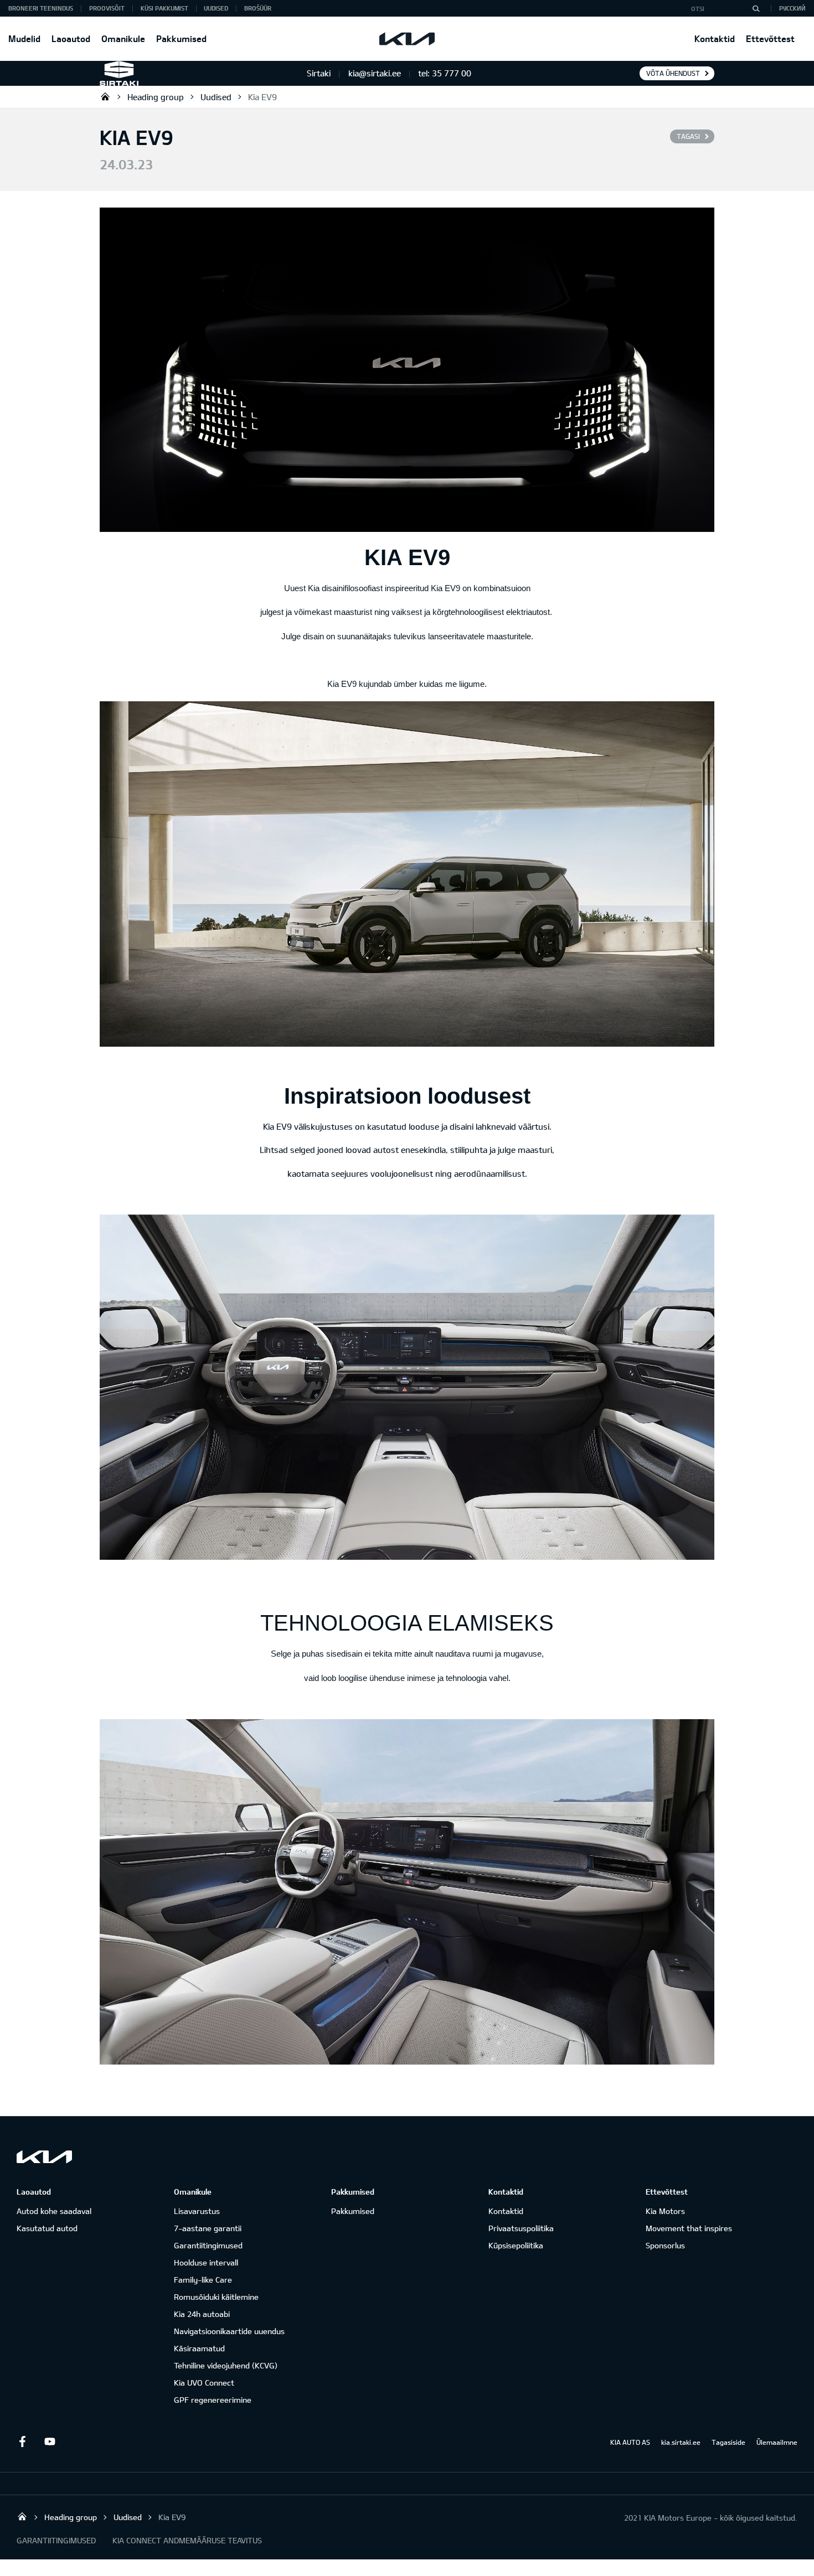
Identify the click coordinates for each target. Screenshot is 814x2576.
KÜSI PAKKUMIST (164, 8)
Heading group (156, 97)
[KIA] (407, 39)
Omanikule (123, 38)
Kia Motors (665, 2211)
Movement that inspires (689, 2228)
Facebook (22, 2441)
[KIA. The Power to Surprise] (44, 2157)
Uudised (216, 8)
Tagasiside (728, 2442)
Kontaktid (715, 38)
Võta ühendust (673, 73)
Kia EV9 (262, 97)
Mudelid (24, 38)
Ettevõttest (770, 38)
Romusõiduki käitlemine (216, 2297)
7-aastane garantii (208, 2228)
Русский (792, 8)
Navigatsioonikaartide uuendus (229, 2331)
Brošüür (258, 8)
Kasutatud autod (47, 2228)
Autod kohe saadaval (54, 2211)
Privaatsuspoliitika (521, 2228)
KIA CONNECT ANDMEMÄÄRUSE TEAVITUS (187, 2540)
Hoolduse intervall (206, 2262)
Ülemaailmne (777, 2442)
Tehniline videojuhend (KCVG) (226, 2365)
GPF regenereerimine (213, 2400)
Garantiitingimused (208, 2245)
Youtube (50, 2441)
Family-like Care (203, 2280)
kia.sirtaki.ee (681, 2442)
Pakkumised (181, 38)
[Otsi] (756, 8)
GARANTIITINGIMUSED (56, 2540)
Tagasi (688, 136)
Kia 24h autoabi (202, 2314)
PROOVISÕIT (107, 8)
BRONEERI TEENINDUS (41, 8)
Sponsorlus (665, 2245)
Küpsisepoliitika (516, 2245)
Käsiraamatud (199, 2348)
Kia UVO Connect (204, 2383)
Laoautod (71, 38)
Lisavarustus (197, 2211)
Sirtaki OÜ (105, 96)
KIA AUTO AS (630, 2442)
